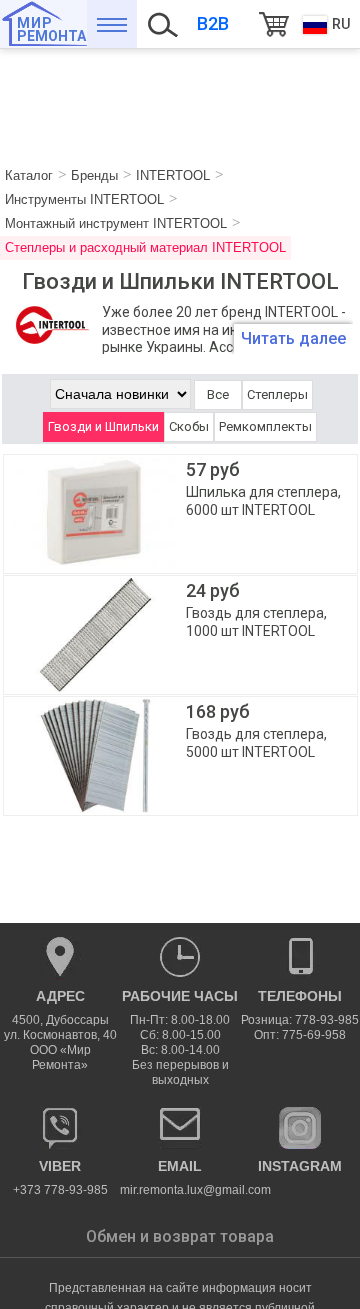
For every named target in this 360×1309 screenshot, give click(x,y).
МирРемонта (51, 29)
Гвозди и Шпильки (103, 426)
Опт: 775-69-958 (300, 1035)
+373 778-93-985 (60, 1177)
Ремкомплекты (265, 426)
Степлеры (277, 394)
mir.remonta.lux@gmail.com (180, 1177)
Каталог (112, 24)
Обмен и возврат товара (180, 1236)
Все (218, 394)
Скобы (189, 426)
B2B (213, 23)
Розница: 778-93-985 (300, 1020)
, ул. (60, 1030)
